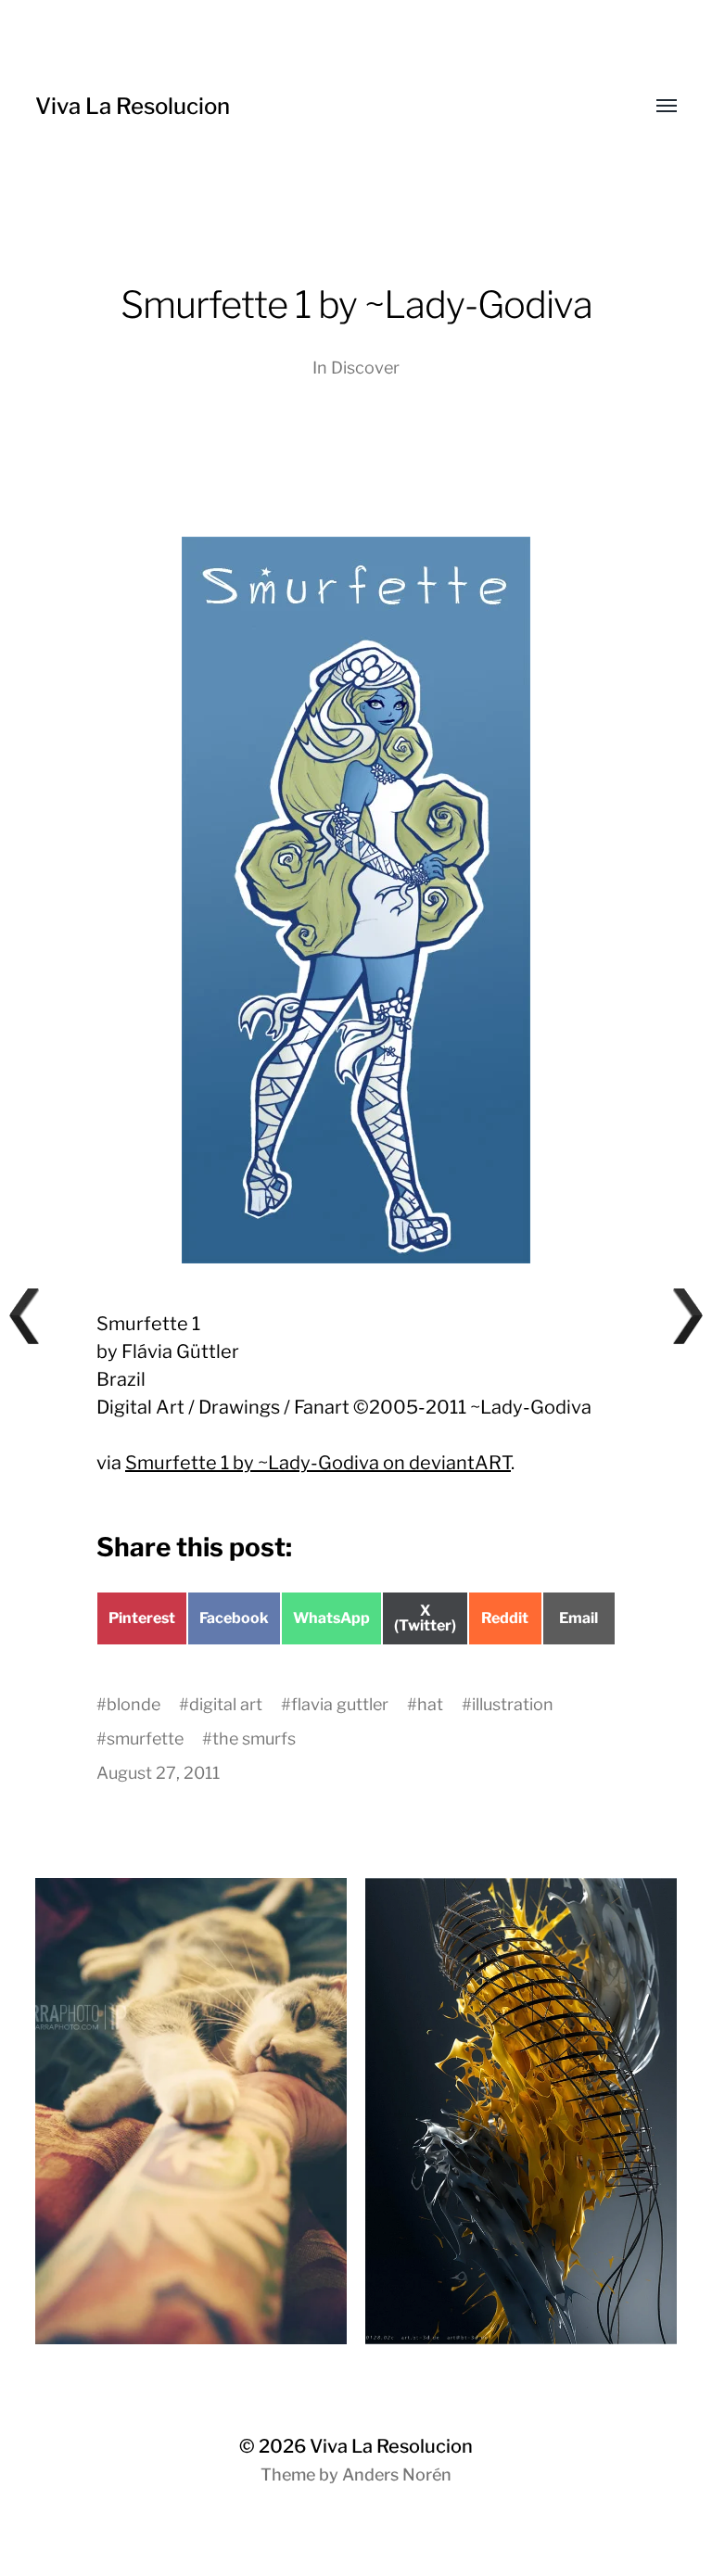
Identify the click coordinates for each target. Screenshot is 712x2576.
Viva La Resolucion (133, 106)
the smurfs (254, 1738)
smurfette (145, 1738)
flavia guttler (340, 1704)
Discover (365, 368)
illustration (513, 1704)
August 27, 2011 (158, 1773)
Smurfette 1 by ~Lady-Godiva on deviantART (318, 1463)
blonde (133, 1704)
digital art (226, 1704)
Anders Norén (397, 2474)
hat (430, 1704)
